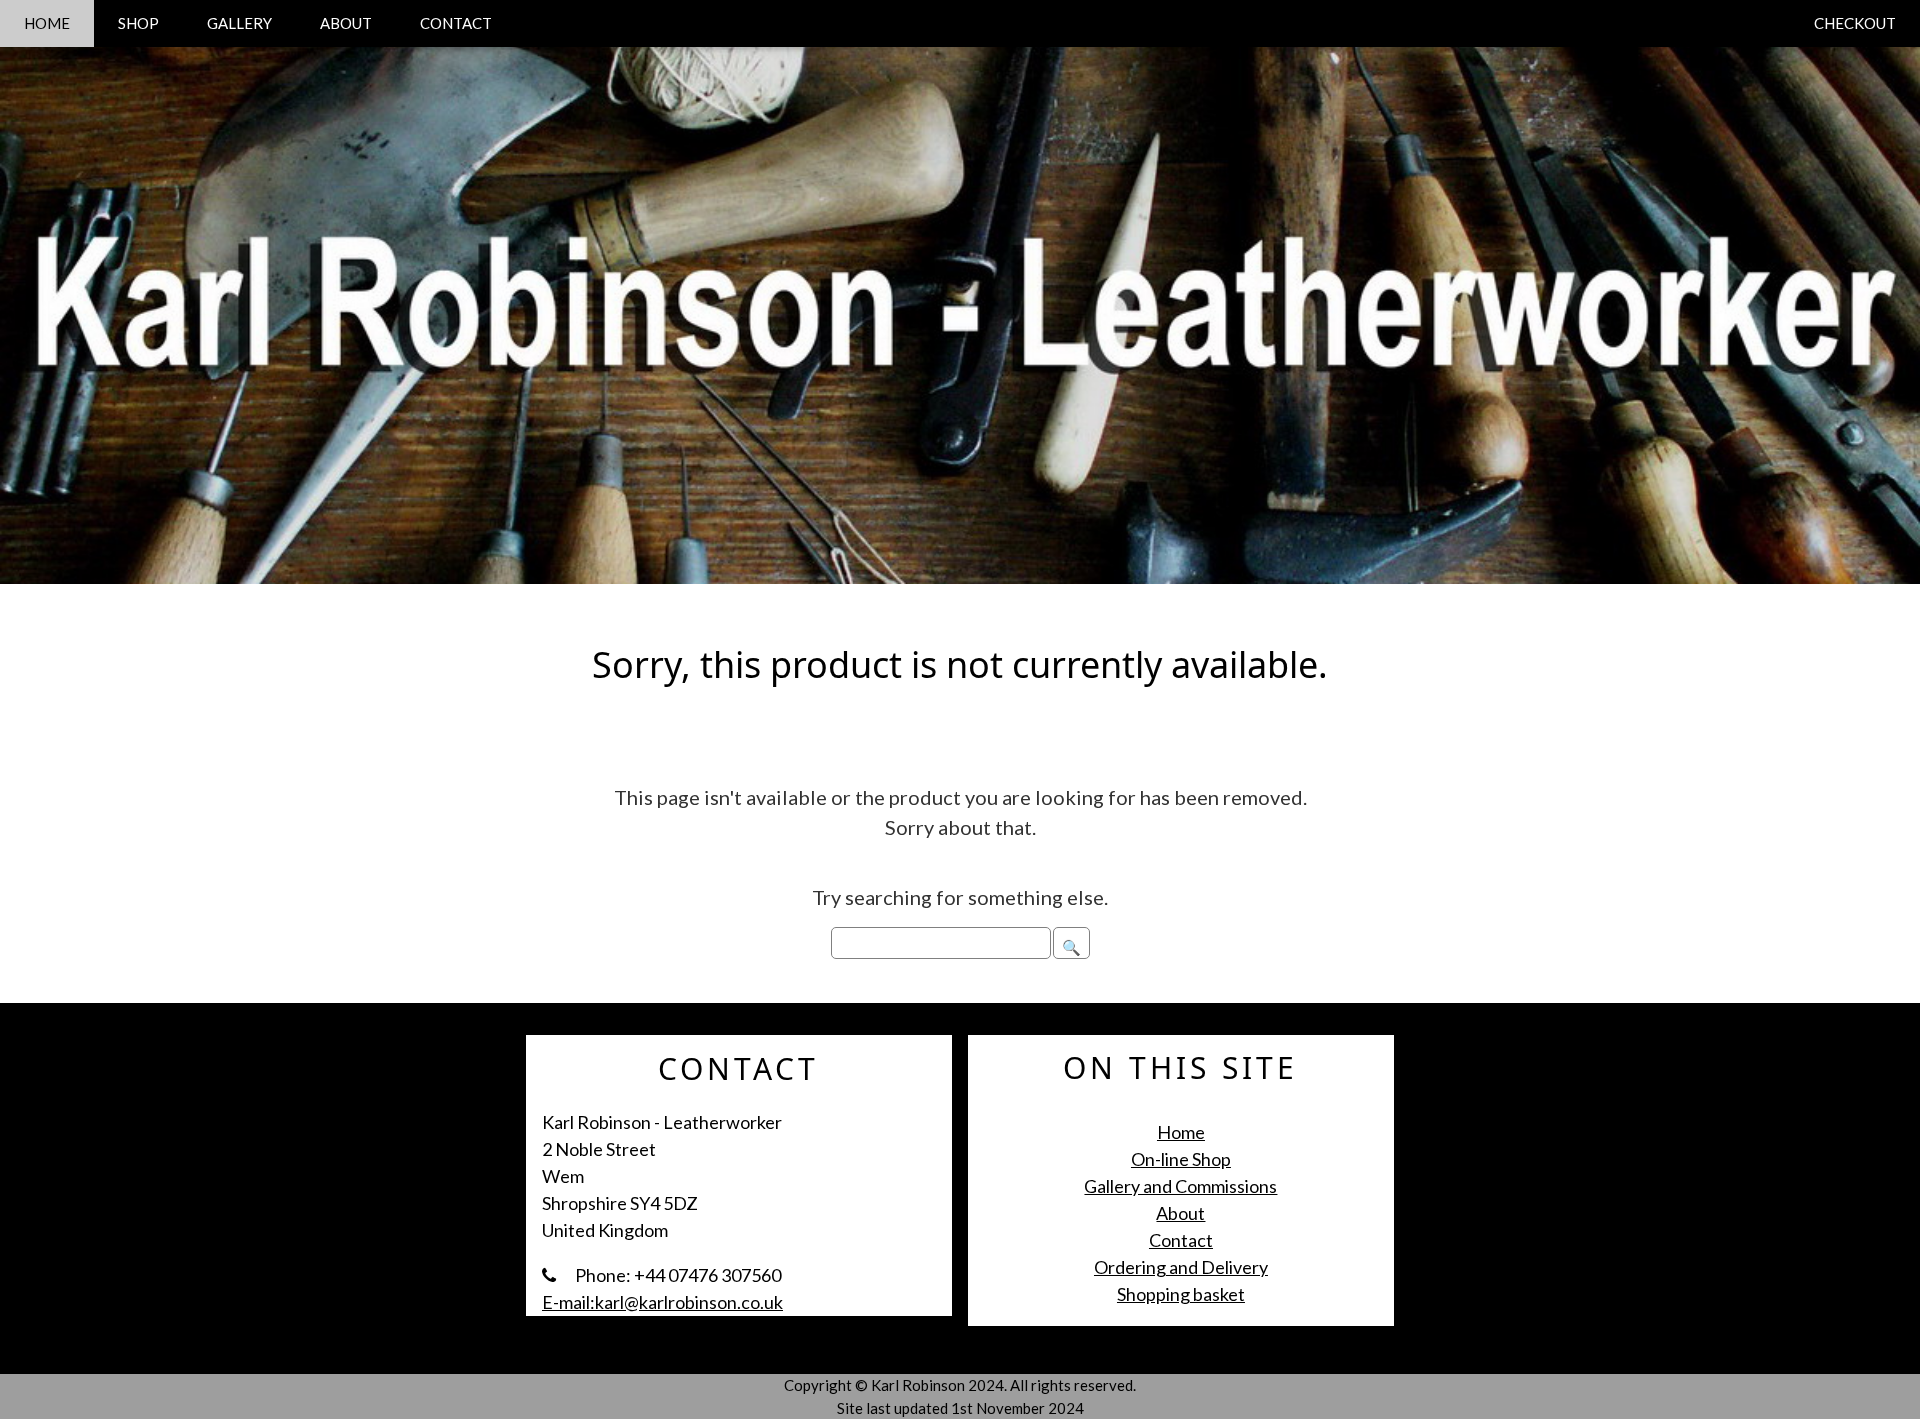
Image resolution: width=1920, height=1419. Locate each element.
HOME (47, 23)
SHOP (138, 23)
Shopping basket (1181, 1294)
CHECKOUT (1855, 23)
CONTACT (456, 23)
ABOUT (346, 23)
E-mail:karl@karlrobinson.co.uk (662, 1302)
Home (1181, 1132)
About (1180, 1213)
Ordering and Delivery (1181, 1267)
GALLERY (239, 23)
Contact (1181, 1240)
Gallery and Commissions (1180, 1186)
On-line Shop (1181, 1159)
